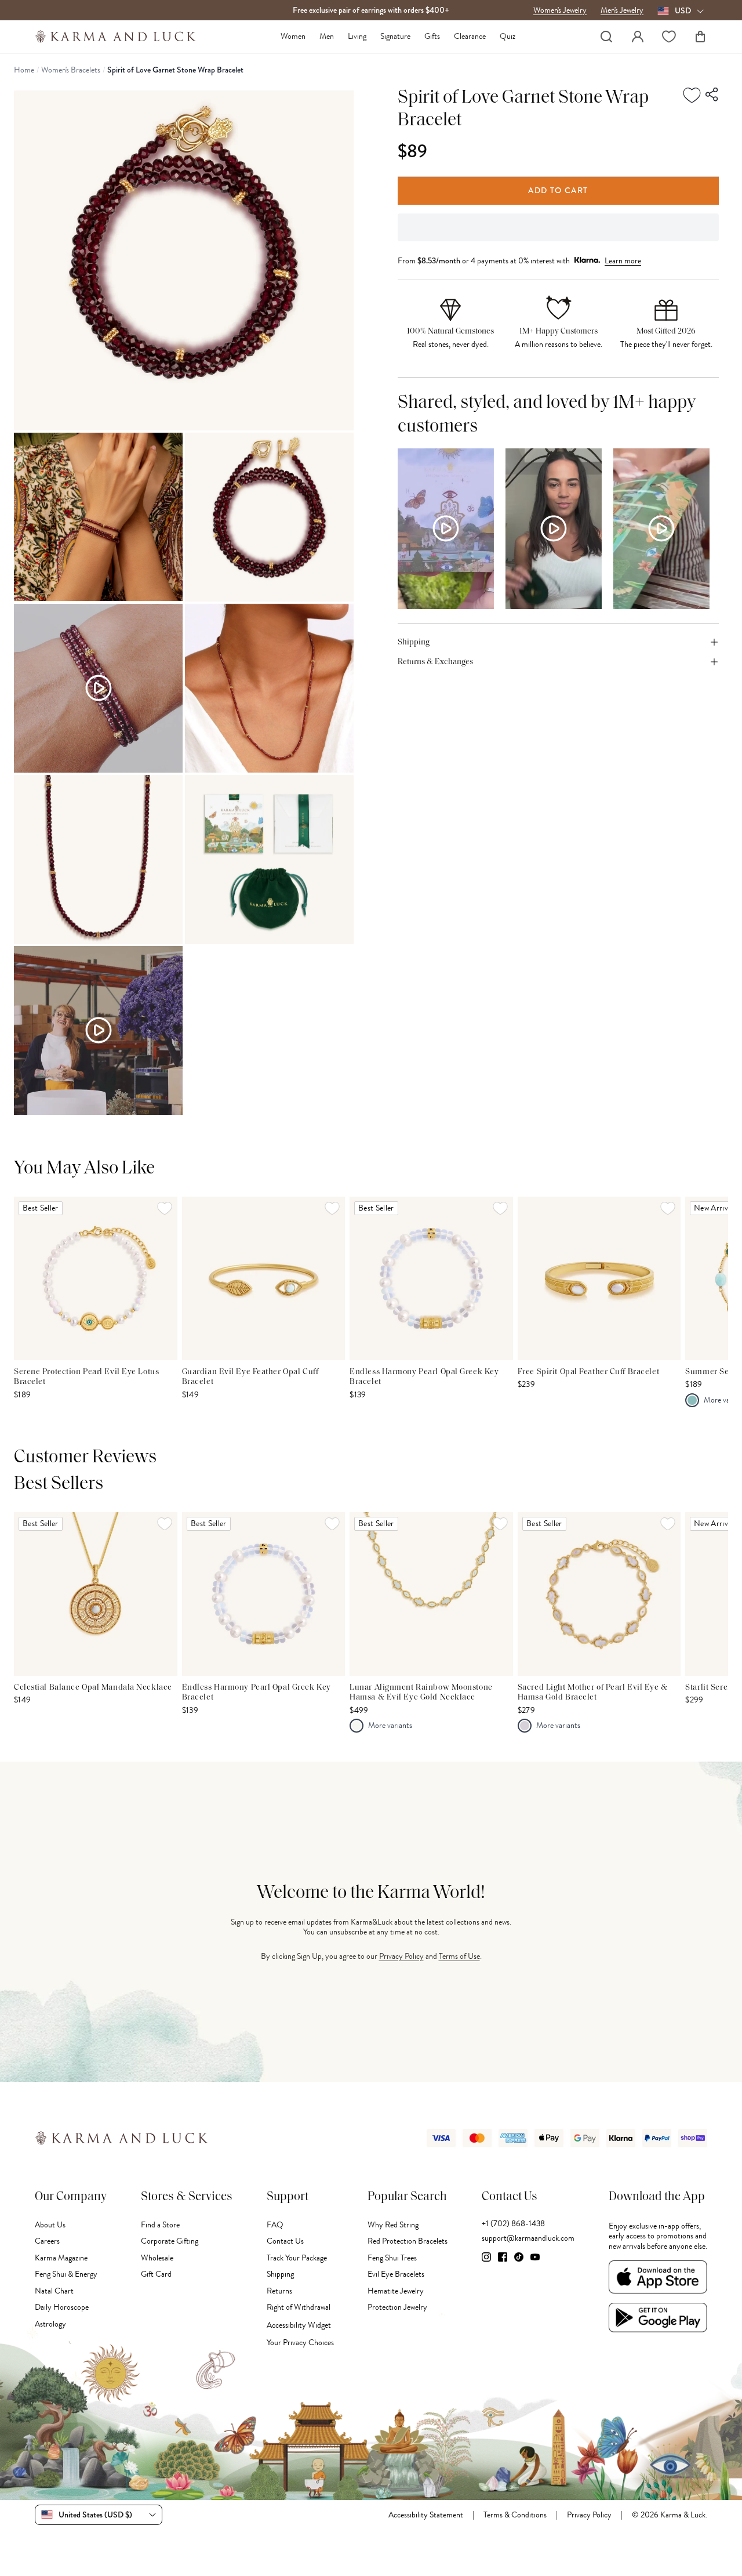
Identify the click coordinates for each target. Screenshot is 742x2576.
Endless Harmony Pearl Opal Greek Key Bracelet (424, 1377)
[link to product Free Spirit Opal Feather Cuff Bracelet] (599, 1278)
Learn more (623, 260)
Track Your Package (297, 2258)
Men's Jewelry (622, 10)
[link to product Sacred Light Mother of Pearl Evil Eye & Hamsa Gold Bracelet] (599, 1594)
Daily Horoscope (62, 2307)
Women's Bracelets (71, 70)
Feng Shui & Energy (66, 2274)
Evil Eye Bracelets (396, 2274)
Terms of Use (459, 1956)
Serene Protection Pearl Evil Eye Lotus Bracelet (86, 1377)
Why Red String (393, 2225)
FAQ (275, 2225)
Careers (47, 2241)
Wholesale (157, 2258)
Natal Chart (54, 2291)
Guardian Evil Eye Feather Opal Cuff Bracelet (250, 1377)
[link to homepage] (116, 37)
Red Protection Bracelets (408, 2241)
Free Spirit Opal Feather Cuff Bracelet (588, 1372)
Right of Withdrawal (299, 2307)
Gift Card (156, 2274)
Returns (279, 2291)
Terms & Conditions (515, 2515)
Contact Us (285, 2241)
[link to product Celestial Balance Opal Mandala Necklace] (96, 1594)
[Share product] (712, 95)
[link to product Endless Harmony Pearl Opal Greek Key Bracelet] (431, 1278)
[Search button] (606, 37)
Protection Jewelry (397, 2307)
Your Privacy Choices (300, 2343)
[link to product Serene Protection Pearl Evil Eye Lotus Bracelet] (96, 1278)
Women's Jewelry (560, 10)
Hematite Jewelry (396, 2291)
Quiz (508, 37)
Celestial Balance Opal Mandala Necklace (93, 1688)
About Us (50, 2225)
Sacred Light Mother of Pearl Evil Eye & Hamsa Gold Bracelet (593, 1693)
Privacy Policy (401, 1956)
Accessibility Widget (299, 2325)
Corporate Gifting (170, 2241)
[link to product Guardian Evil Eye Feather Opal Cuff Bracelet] (264, 1278)
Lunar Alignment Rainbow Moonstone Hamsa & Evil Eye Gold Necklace (421, 1693)
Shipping (280, 2274)
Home (24, 70)
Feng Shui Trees (392, 2258)
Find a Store (160, 2225)
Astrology (50, 2324)
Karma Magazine (61, 2258)
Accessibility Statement (426, 2515)
